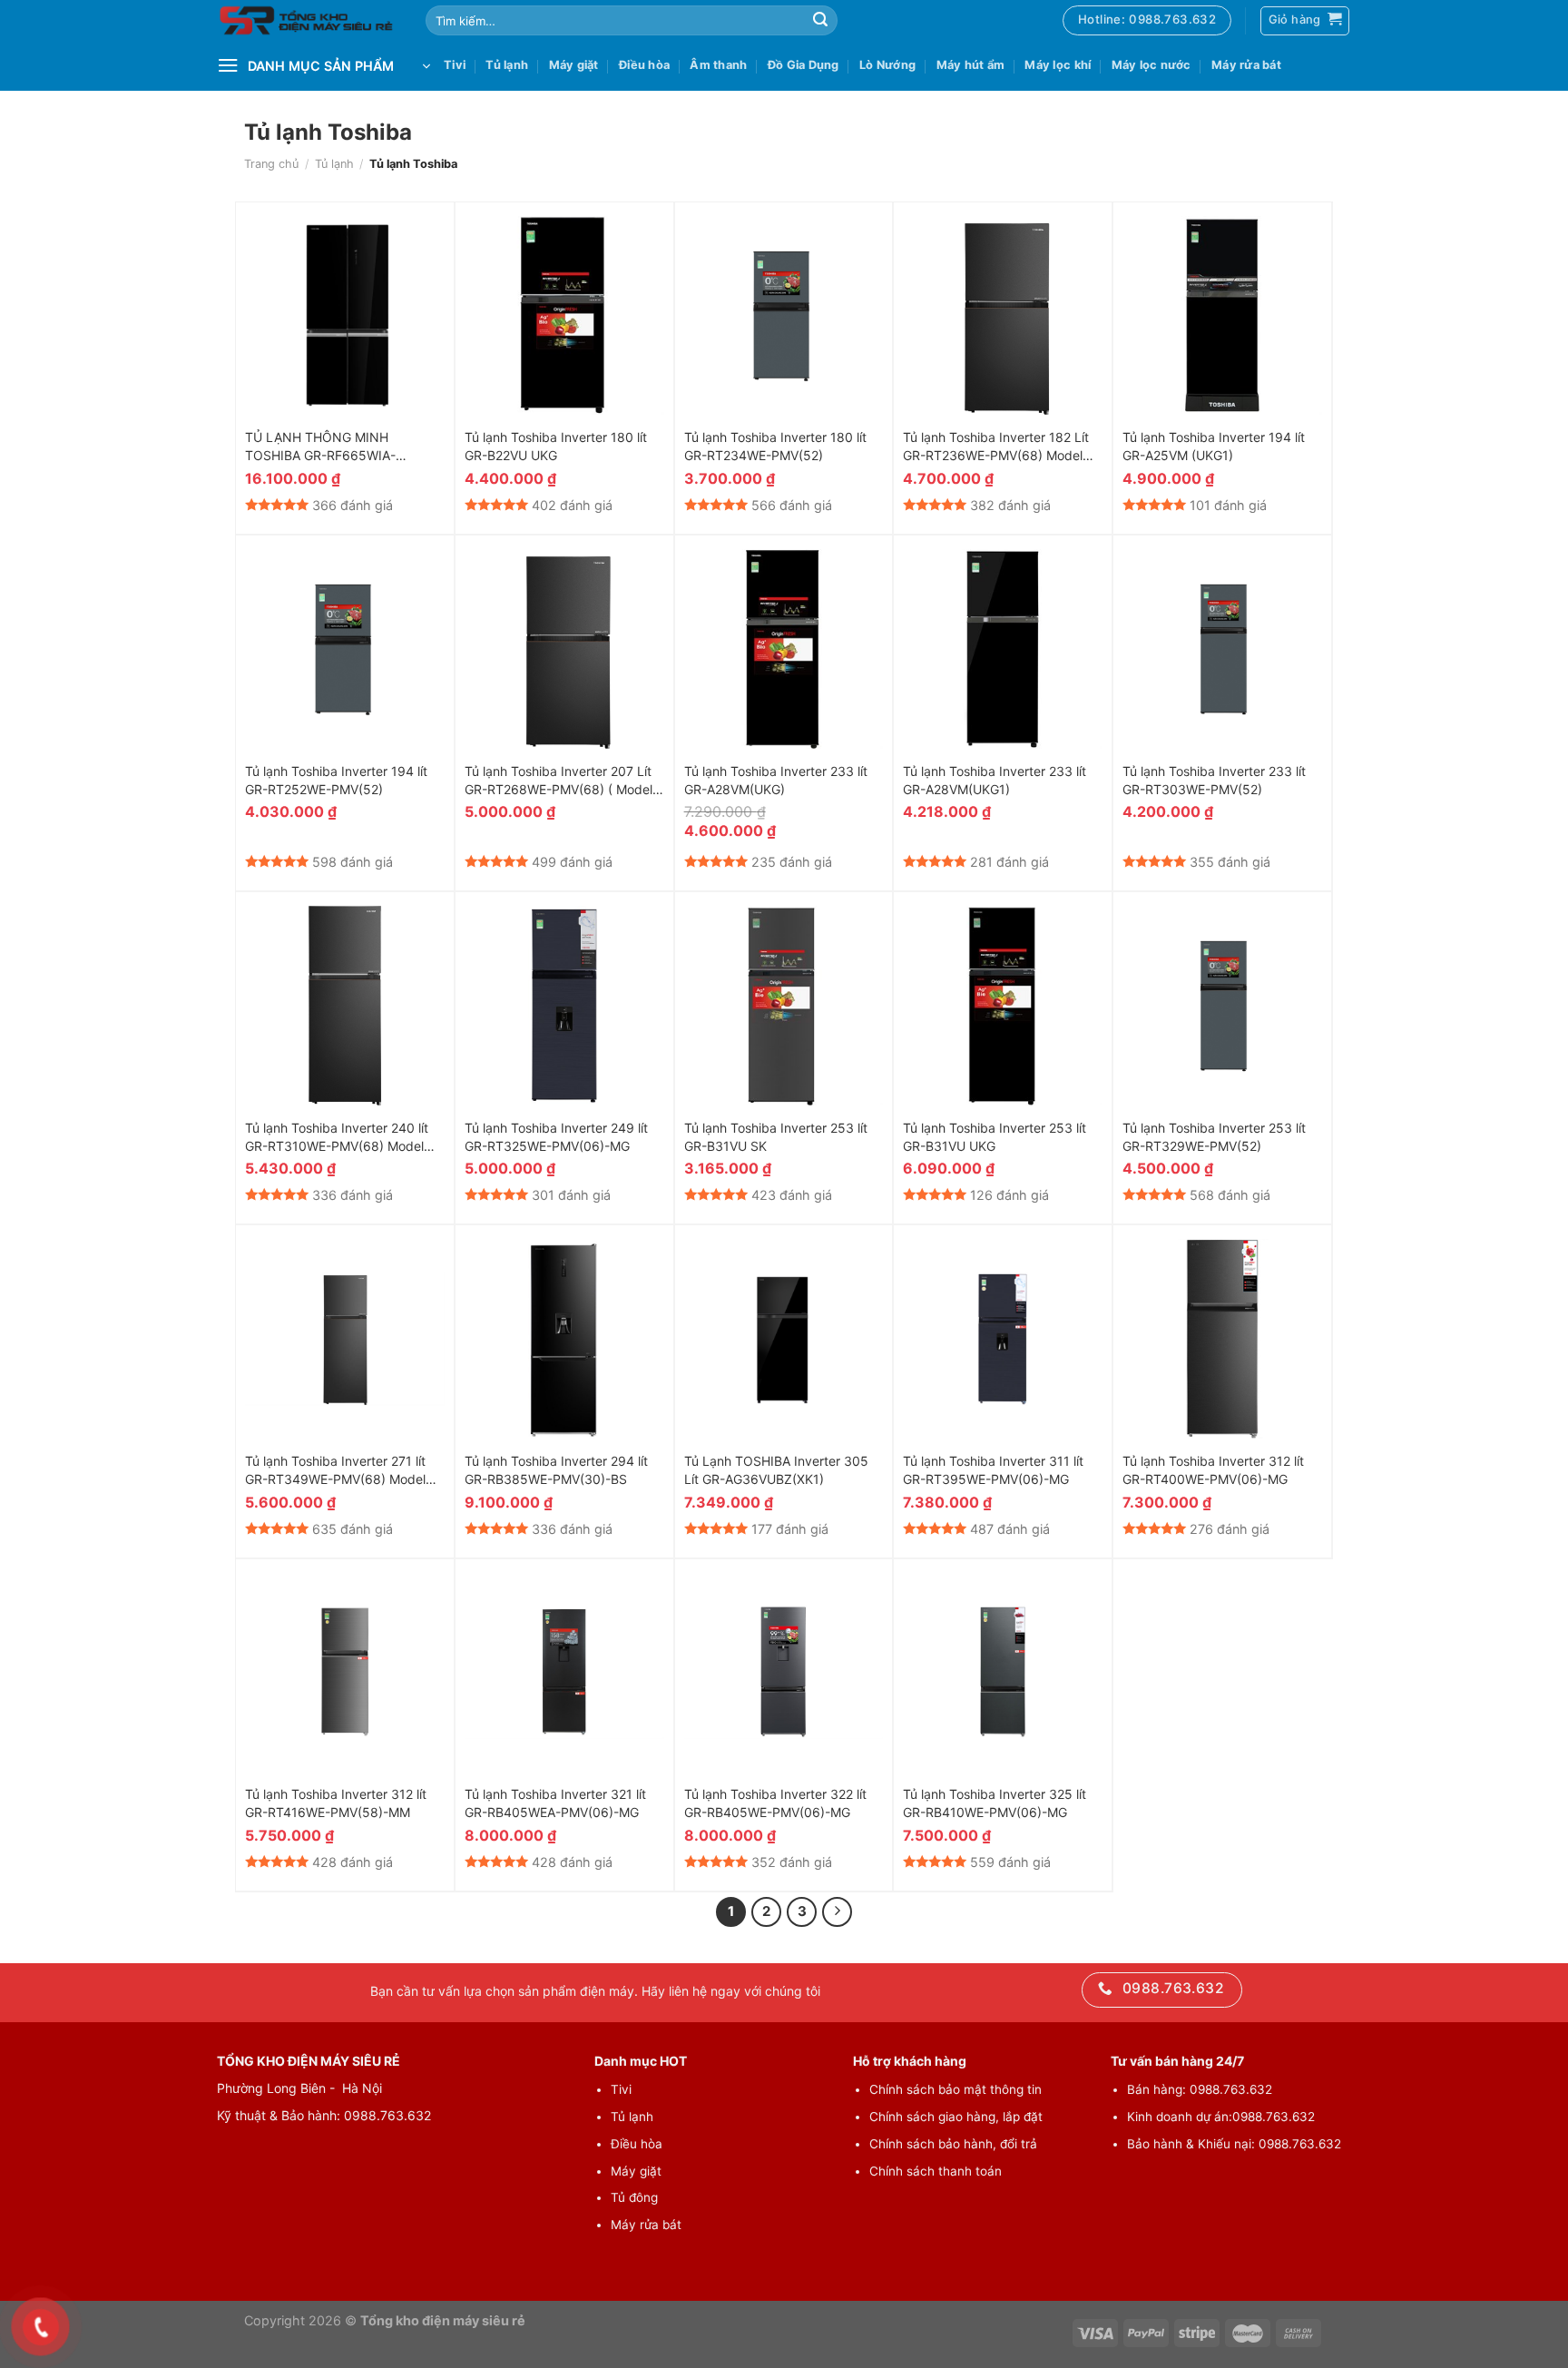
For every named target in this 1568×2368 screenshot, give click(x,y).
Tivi (455, 65)
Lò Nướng (887, 65)
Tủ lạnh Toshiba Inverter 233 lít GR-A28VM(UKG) (776, 780)
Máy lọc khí (1058, 65)
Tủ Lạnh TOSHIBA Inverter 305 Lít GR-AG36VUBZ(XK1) (776, 1470)
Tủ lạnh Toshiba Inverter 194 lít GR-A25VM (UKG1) (1214, 446)
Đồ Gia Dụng (804, 65)
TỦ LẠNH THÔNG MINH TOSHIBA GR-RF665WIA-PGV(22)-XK (320, 447)
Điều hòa (644, 65)
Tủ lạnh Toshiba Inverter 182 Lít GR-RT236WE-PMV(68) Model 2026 (996, 447)
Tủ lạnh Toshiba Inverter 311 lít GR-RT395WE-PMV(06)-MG (993, 1470)
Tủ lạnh (507, 65)
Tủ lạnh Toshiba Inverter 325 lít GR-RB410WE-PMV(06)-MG (995, 1803)
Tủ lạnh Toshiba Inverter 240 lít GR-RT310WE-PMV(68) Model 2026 (337, 1138)
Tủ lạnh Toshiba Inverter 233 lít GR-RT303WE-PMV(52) (1214, 780)
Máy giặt (574, 65)
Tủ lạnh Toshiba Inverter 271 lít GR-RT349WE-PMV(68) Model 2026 (335, 1471)
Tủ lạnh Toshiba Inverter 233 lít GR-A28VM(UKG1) (995, 780)
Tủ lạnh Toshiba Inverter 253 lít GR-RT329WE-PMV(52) (1214, 1137)
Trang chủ (271, 164)
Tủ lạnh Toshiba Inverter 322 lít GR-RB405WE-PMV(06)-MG (775, 1803)
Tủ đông (634, 2197)
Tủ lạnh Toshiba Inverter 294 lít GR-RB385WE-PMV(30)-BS (556, 1470)
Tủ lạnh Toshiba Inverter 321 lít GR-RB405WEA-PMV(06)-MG (555, 1803)
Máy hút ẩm (971, 65)
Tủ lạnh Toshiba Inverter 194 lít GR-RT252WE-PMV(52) (336, 780)
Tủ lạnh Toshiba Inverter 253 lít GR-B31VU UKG (995, 1137)
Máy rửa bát (1246, 65)
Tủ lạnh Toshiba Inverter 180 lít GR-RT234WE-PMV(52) (775, 446)
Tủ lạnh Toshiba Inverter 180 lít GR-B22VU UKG (556, 446)
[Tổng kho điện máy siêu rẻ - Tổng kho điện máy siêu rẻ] (308, 21)
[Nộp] (820, 21)
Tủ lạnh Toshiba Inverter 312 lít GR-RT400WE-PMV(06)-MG (1213, 1470)
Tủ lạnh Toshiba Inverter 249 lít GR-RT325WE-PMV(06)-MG (556, 1137)
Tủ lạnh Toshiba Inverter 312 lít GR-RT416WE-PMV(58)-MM (336, 1803)
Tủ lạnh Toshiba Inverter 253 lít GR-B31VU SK (776, 1137)
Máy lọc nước (1151, 65)
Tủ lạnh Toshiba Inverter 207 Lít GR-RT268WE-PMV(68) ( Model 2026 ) (559, 781)
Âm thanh (718, 65)
